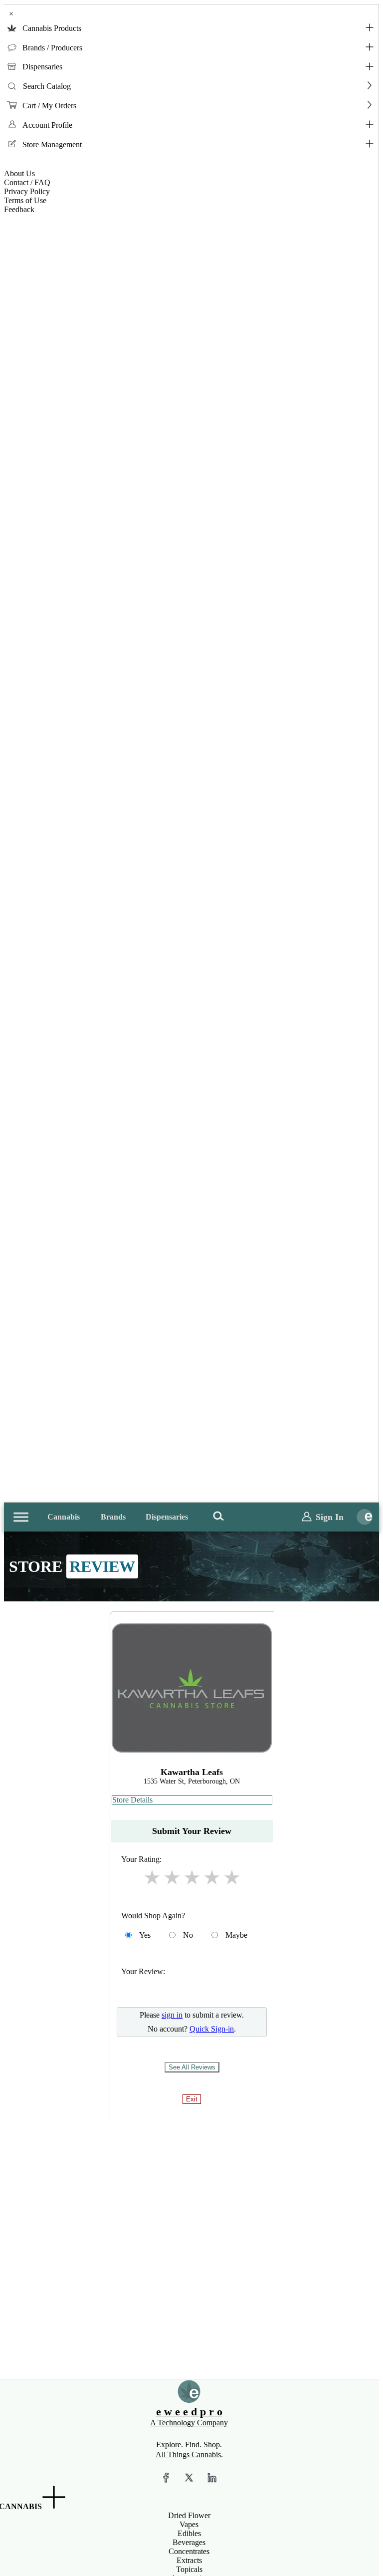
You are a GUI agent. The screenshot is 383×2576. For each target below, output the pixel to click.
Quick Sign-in (212, 2029)
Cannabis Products (52, 28)
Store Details (132, 1800)
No (188, 1935)
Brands (113, 1517)
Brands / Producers (52, 48)
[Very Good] (212, 1878)
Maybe (236, 1935)
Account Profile (47, 125)
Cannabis (64, 1517)
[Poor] (152, 1878)
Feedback (19, 209)
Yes (145, 1935)
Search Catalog (47, 86)
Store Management (52, 144)
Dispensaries (42, 67)
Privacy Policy (27, 191)
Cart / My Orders (49, 106)
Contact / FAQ (27, 182)
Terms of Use (25, 200)
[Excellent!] (232, 1878)
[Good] (192, 1878)
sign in (172, 2015)
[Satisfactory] (172, 1878)
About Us (19, 173)
